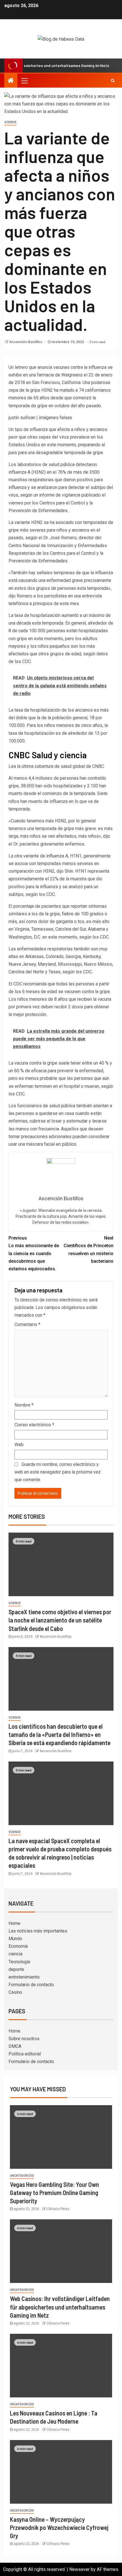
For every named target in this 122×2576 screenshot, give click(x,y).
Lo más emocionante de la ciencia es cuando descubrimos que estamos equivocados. (34, 1253)
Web (19, 1445)
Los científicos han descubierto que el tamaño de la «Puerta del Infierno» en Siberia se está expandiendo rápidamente (59, 1735)
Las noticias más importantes (38, 1931)
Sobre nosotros (24, 2039)
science (10, 122)
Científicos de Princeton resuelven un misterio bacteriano (89, 1250)
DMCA (15, 2046)
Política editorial (25, 2054)
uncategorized (22, 2176)
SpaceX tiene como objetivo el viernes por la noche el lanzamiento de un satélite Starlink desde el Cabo (60, 1620)
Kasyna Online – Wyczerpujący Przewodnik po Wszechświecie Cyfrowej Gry (59, 2528)
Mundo (15, 1939)
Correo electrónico (34, 1425)
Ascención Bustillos (26, 342)
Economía (18, 1946)
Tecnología (19, 1962)
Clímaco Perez (58, 2209)
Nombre (24, 1405)
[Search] (113, 81)
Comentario (27, 1324)
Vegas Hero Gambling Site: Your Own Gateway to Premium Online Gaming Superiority (54, 2193)
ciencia (15, 1954)
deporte (16, 1969)
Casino (15, 1992)
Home (14, 1923)
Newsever (79, 2569)
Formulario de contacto (31, 1985)
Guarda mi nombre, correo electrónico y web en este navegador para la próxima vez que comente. (58, 1472)
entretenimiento (24, 1977)
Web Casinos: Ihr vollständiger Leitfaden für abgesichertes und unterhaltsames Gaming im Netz (60, 2307)
